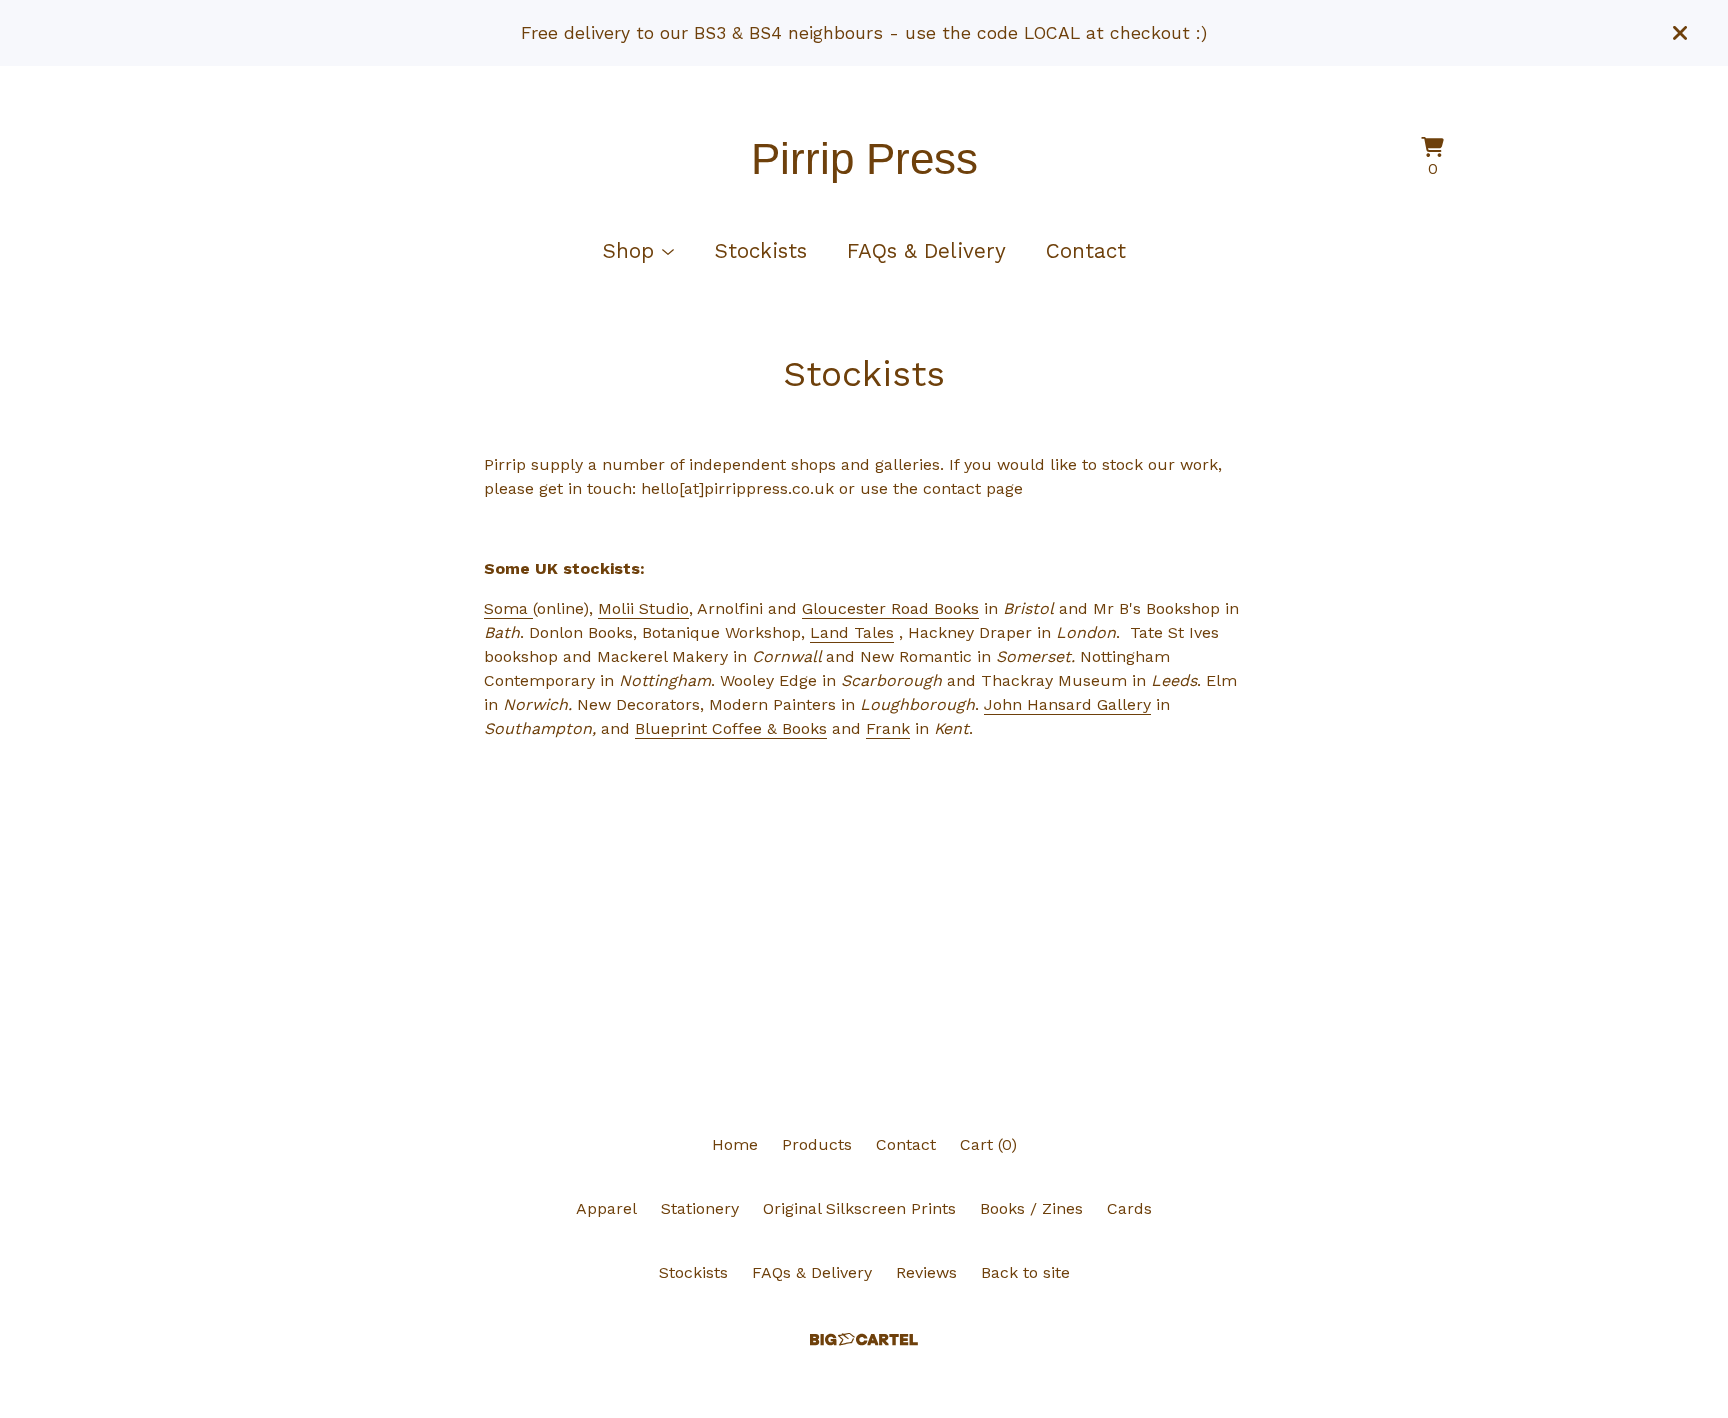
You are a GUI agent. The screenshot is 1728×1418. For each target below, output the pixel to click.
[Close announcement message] (1680, 33)
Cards (1129, 1208)
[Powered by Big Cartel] (864, 1339)
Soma (508, 608)
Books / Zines (1031, 1208)
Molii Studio (643, 608)
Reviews (926, 1272)
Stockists (760, 251)
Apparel (606, 1208)
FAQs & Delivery (926, 251)
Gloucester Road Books (890, 608)
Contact (1086, 251)
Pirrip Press (864, 158)
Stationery (700, 1208)
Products (817, 1144)
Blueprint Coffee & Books (731, 728)
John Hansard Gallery (1067, 704)
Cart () (988, 1144)
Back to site (1025, 1272)
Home (735, 1144)
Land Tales (852, 632)
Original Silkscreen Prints (859, 1208)
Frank (888, 728)
